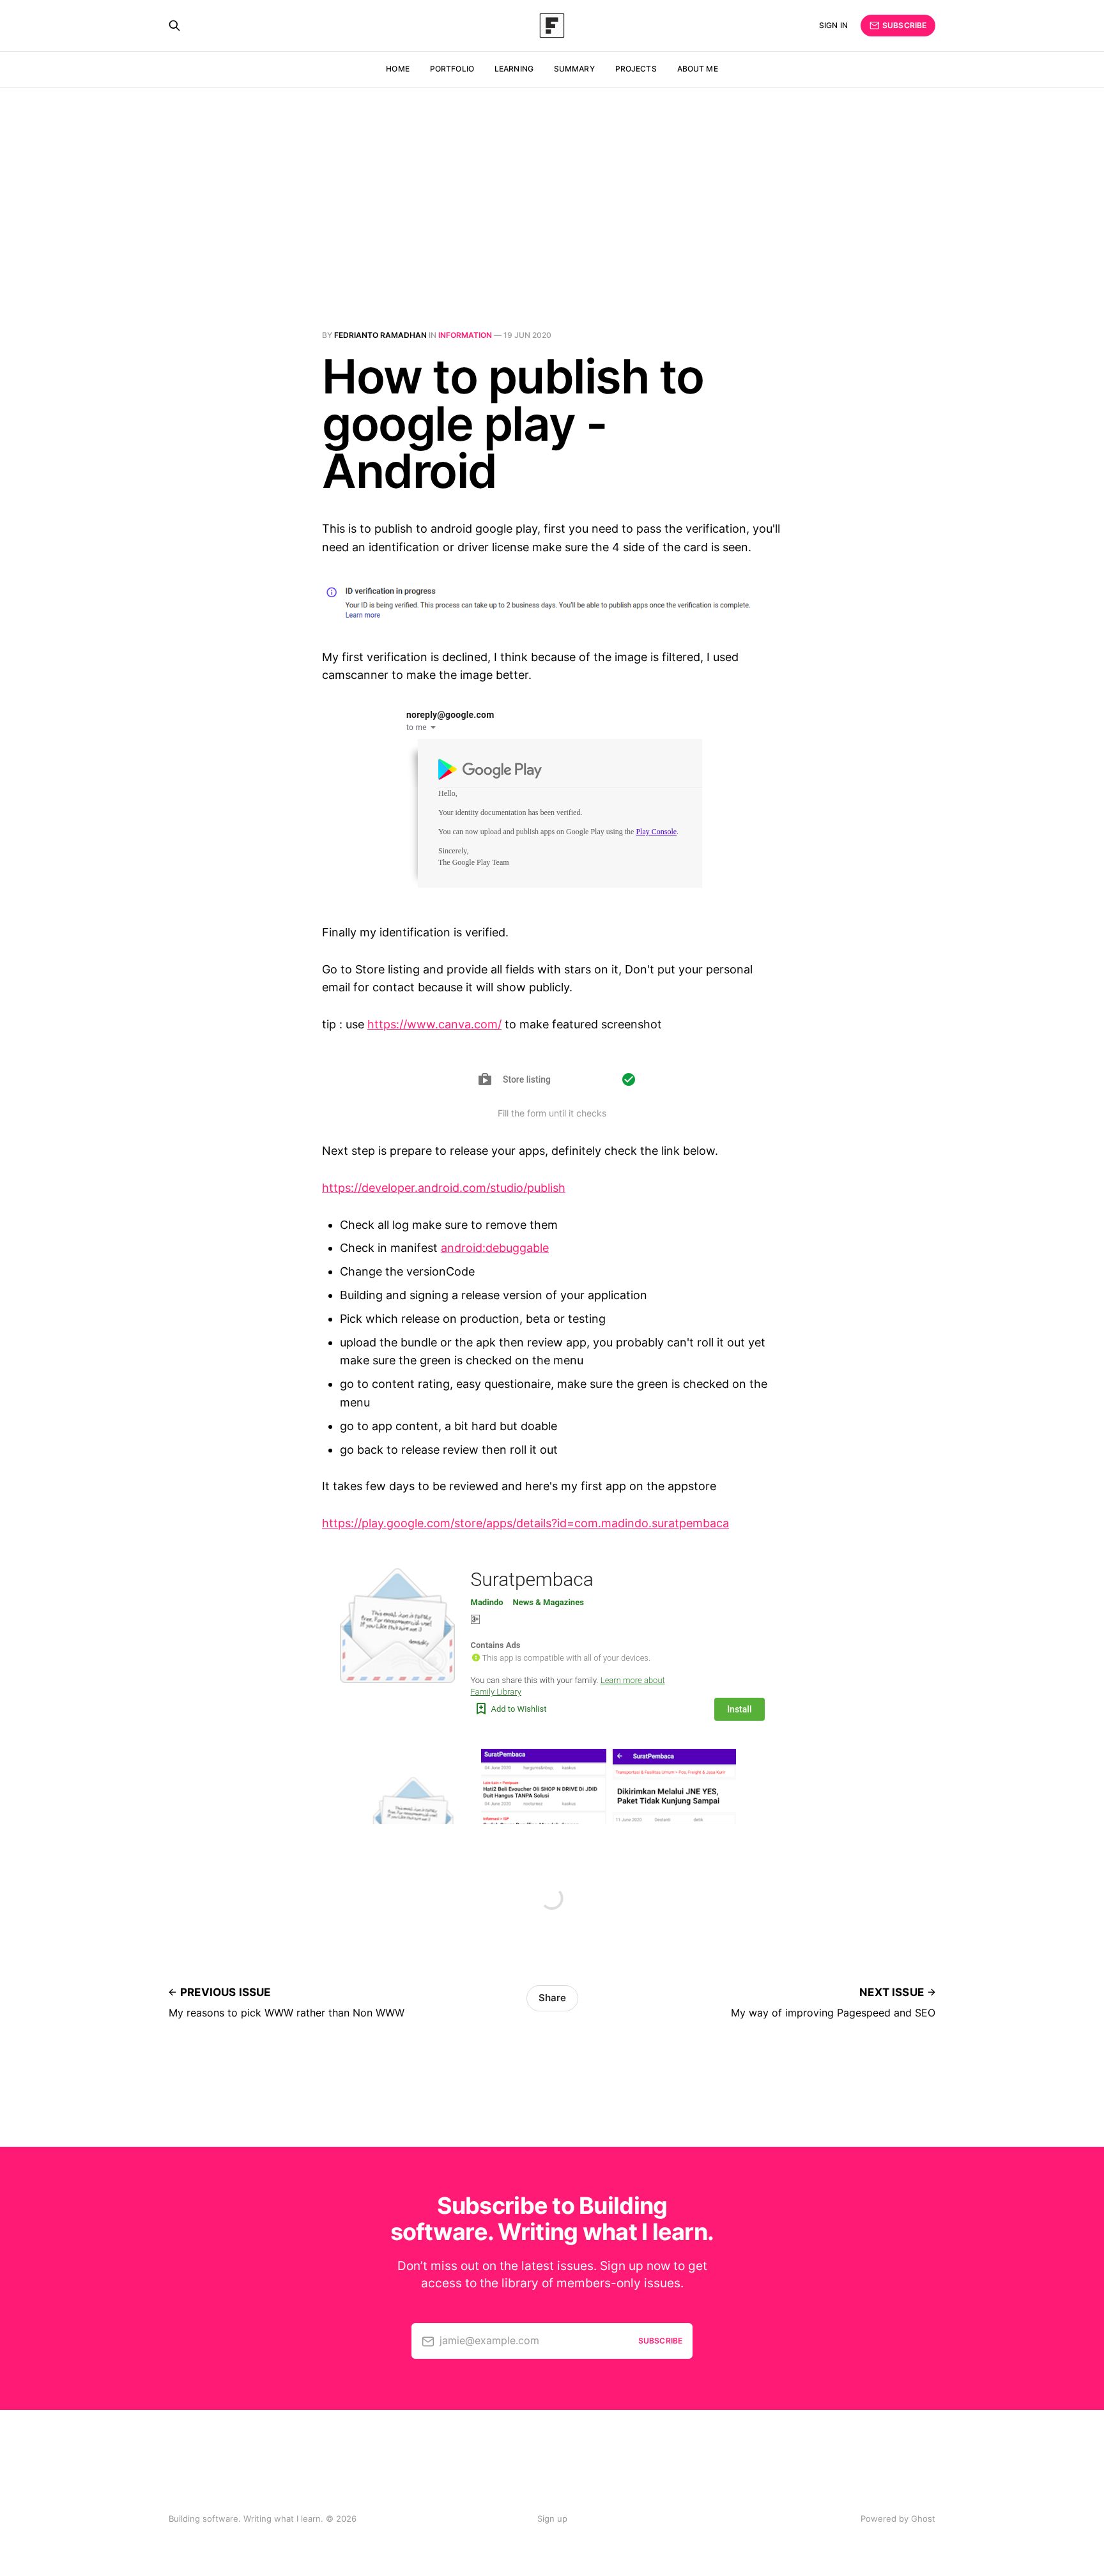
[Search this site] (174, 26)
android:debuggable (495, 1248)
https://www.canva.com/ (434, 1024)
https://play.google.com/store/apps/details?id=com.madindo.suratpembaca (525, 1523)
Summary (574, 69)
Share (552, 1998)
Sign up (552, 2519)
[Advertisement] (552, 183)
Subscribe (904, 25)
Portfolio (452, 69)
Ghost (923, 2519)
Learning (514, 69)
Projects (636, 69)
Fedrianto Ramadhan (380, 335)
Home (397, 69)
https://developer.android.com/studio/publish (444, 1188)
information (465, 335)
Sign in (833, 25)
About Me (698, 69)
